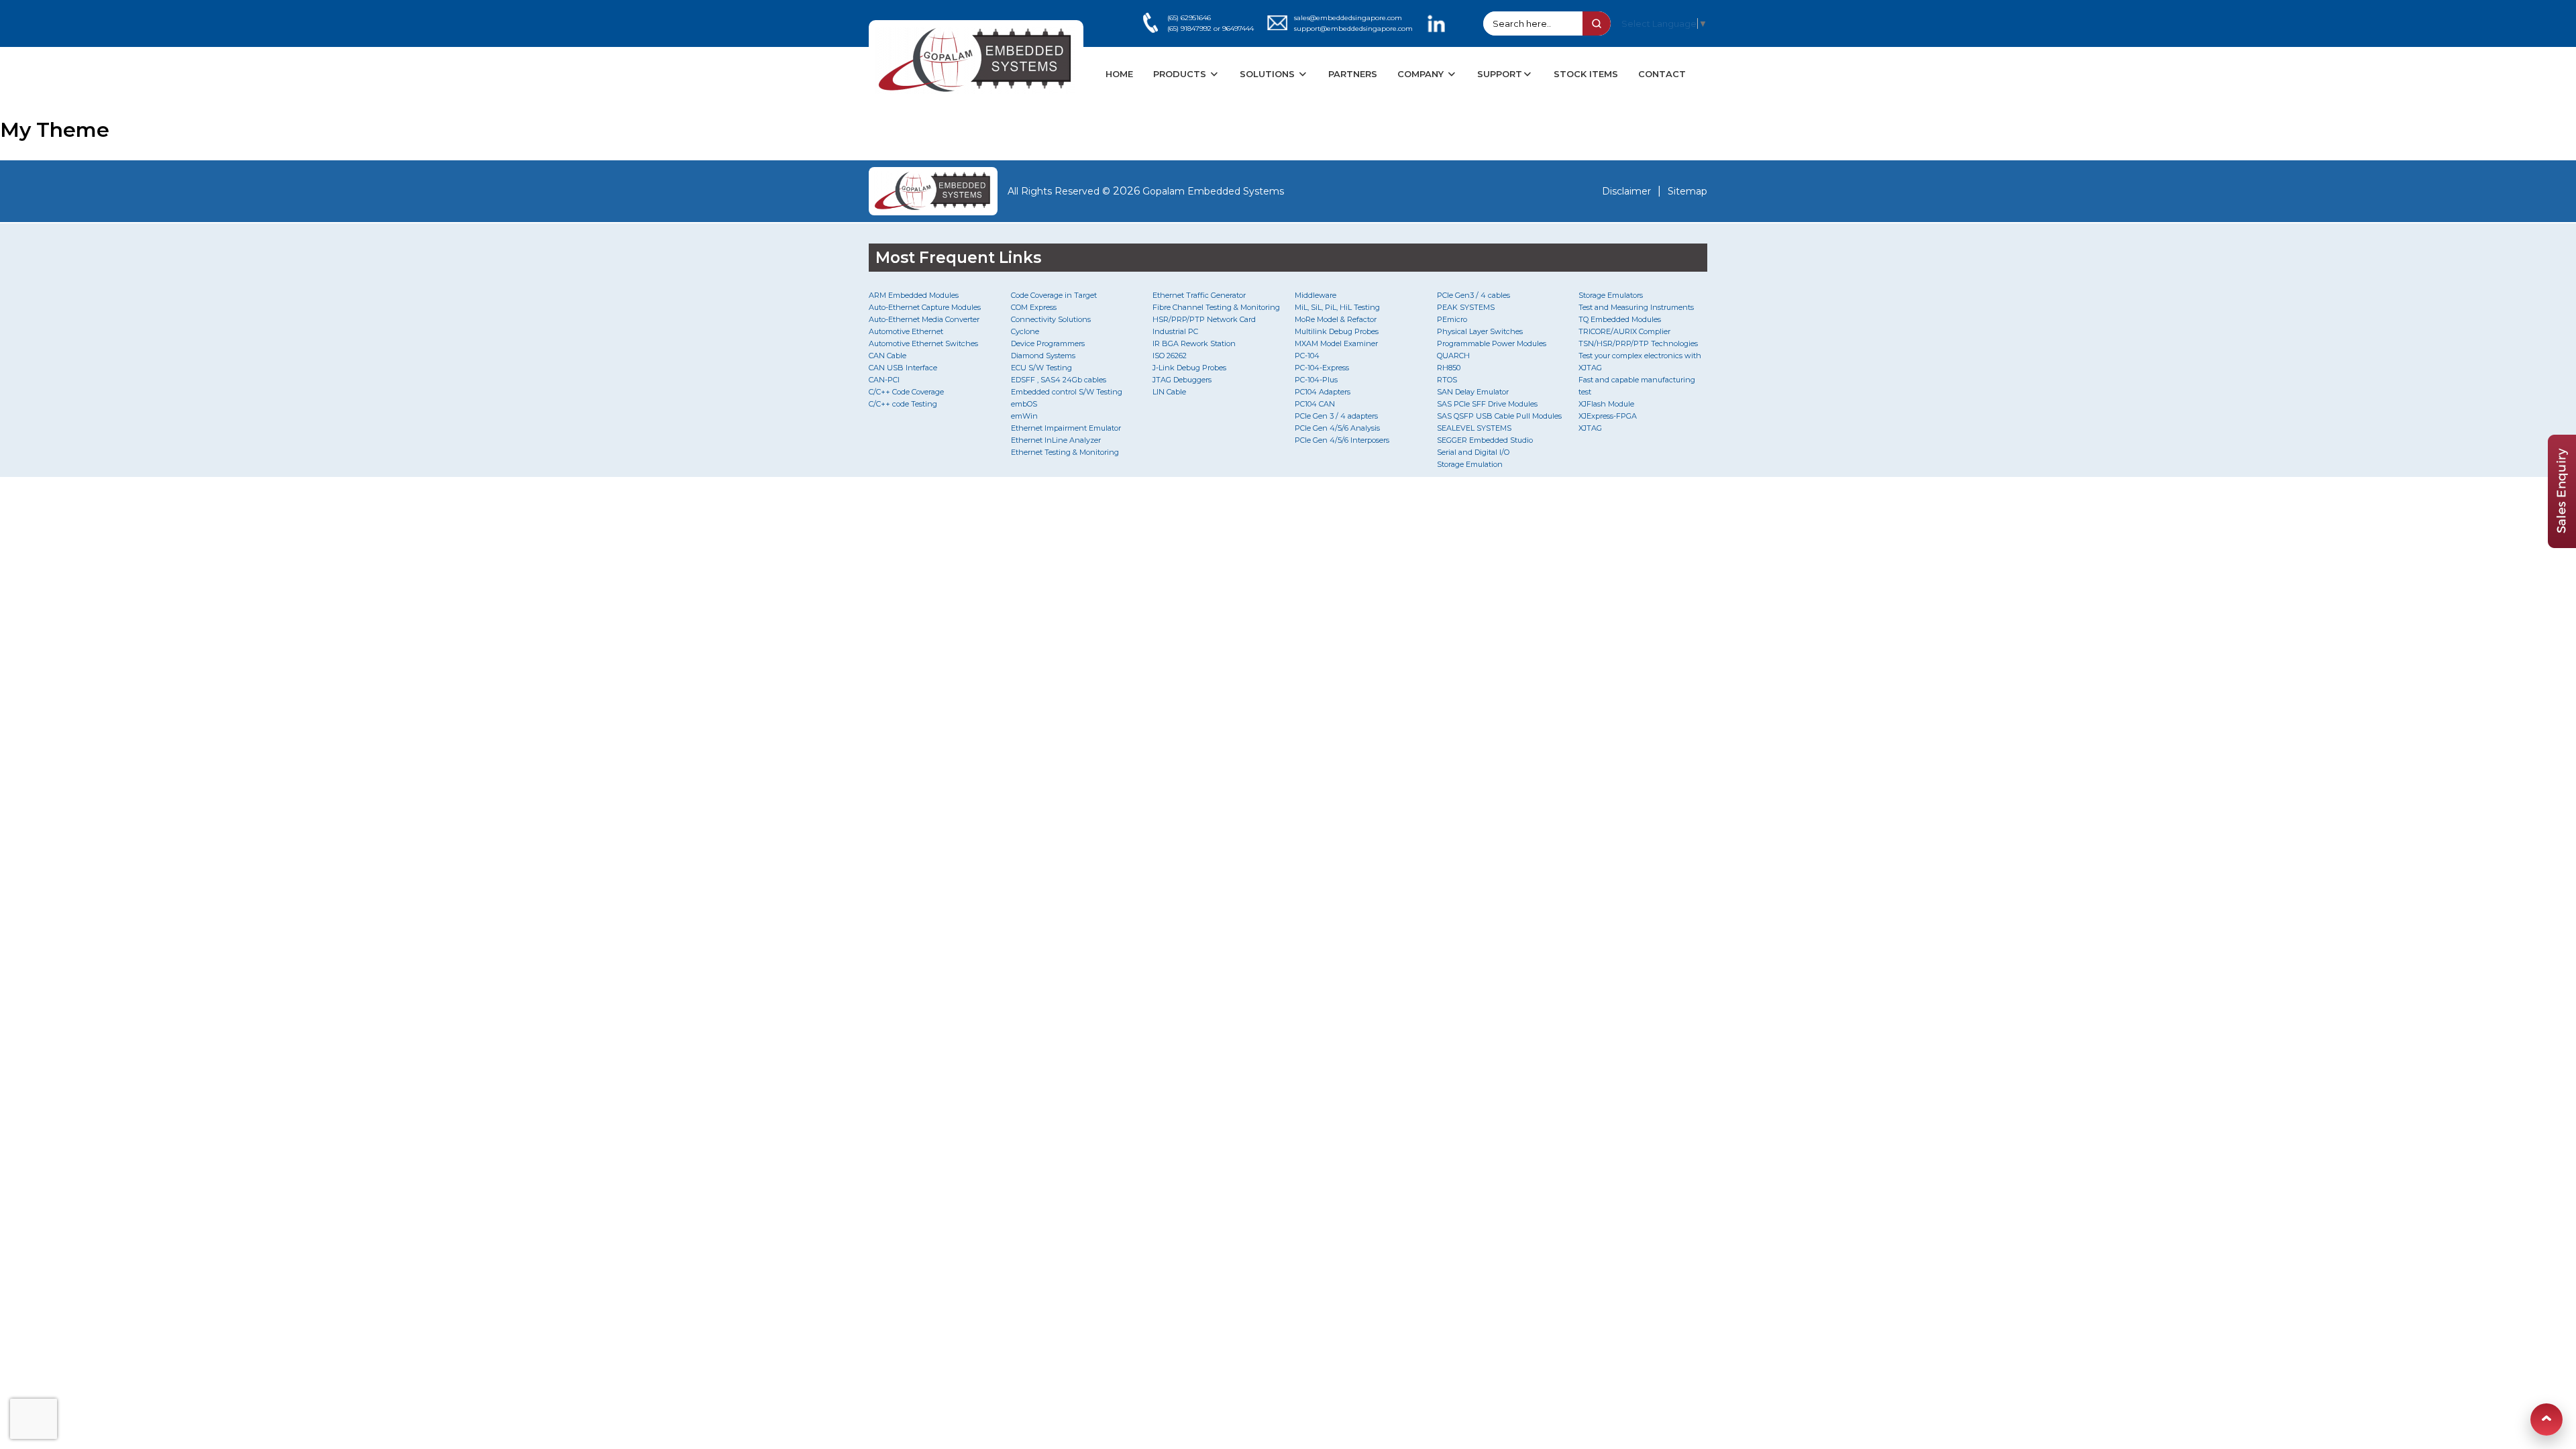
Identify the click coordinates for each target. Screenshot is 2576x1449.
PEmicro (1452, 319)
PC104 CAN (1315, 404)
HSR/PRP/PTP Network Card (1204, 319)
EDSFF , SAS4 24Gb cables (1059, 380)
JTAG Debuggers (1182, 380)
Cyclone (1025, 331)
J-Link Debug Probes (1189, 368)
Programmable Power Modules (1492, 343)
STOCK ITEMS (1586, 74)
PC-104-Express (1322, 368)
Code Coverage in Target (1054, 295)
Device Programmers (1048, 343)
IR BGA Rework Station (1194, 343)
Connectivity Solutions (1051, 319)
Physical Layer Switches (1480, 331)
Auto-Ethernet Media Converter (924, 319)
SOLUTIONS (1269, 74)
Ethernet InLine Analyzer (1056, 440)
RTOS (1447, 380)
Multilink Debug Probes (1337, 331)
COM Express (1034, 307)
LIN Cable (1169, 392)
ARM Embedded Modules (914, 295)
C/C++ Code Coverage (906, 392)
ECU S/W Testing (1041, 368)
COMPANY (1422, 74)
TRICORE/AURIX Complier (1624, 331)
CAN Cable (888, 356)
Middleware (1316, 295)
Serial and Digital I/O (1473, 452)
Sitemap (1687, 191)
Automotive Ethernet (906, 331)
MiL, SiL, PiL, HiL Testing (1337, 307)
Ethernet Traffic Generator (1199, 295)
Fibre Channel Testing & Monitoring (1216, 307)
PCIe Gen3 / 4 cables (1473, 295)
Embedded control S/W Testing (1067, 392)
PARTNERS (1353, 74)
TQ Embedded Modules (1620, 319)
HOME (1119, 74)
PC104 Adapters (1323, 392)
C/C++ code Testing (903, 404)
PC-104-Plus (1316, 380)
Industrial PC (1175, 331)
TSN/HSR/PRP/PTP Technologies (1638, 343)
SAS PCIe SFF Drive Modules (1487, 404)
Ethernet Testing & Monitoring (1065, 452)
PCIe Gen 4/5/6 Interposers (1342, 440)
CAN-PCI (884, 380)
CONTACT (1662, 74)
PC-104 (1307, 356)
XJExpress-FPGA (1608, 416)
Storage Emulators (1611, 295)
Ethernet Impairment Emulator (1066, 428)
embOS (1024, 404)
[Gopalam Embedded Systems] (933, 191)
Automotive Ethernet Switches (923, 343)
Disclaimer (1626, 191)
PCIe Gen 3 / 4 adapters (1336, 416)
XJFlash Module (1606, 404)
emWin (1024, 416)
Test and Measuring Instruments (1636, 307)
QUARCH (1453, 356)
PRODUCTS (1181, 74)
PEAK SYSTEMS (1466, 307)
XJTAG (1590, 428)
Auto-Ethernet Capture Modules (925, 307)
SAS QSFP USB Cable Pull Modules (1499, 416)
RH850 (1449, 368)
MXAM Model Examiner (1336, 343)
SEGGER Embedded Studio (1485, 440)
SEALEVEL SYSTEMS (1474, 428)
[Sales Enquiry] (2562, 544)
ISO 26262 (1170, 356)
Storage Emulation (1470, 464)
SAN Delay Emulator (1473, 392)
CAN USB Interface (903, 368)
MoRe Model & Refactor (1336, 319)
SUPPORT (1500, 74)
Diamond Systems (1043, 356)
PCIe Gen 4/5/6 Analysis (1337, 428)
